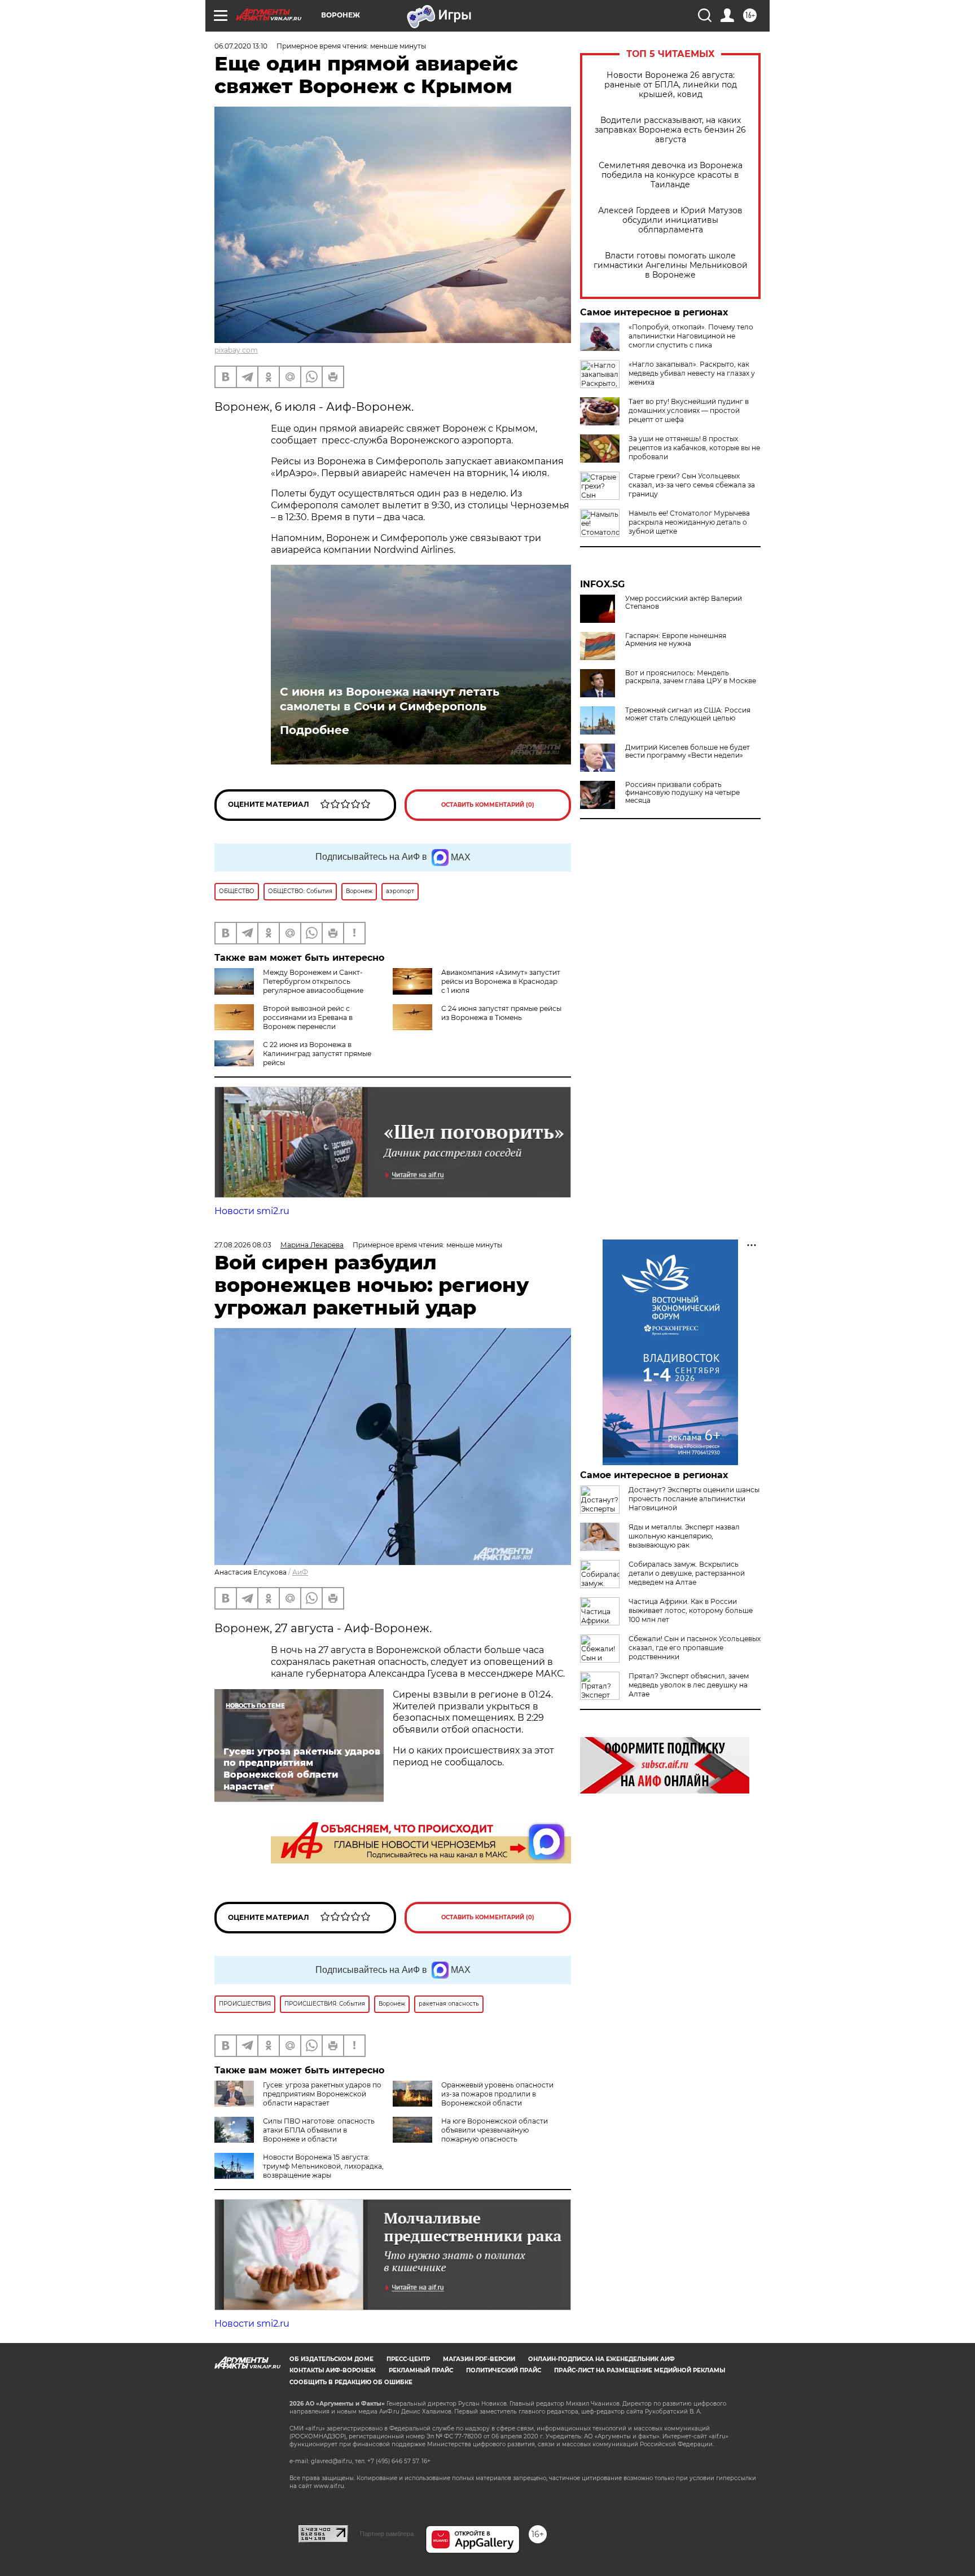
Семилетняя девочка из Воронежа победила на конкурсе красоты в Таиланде (671, 175)
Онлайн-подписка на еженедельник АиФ (601, 2359)
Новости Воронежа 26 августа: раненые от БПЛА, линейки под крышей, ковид (671, 85)
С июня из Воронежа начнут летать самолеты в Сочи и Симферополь (390, 699)
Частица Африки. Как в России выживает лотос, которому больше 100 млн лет (691, 1610)
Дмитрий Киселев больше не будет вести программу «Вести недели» (688, 751)
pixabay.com (236, 350)
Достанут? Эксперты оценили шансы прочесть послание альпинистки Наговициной (694, 1499)
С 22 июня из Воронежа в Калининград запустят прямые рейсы (317, 1054)
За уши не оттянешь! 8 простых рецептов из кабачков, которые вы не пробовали (694, 448)
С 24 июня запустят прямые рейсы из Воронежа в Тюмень (501, 1013)
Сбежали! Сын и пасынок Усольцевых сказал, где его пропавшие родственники (695, 1648)
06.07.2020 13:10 (241, 46)
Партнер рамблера (387, 2534)
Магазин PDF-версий (479, 2359)
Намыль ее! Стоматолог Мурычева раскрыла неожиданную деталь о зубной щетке (689, 522)
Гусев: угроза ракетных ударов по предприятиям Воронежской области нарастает (322, 2094)
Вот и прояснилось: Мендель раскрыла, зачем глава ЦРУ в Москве (691, 677)
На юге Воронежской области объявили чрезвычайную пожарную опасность (495, 2130)
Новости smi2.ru (252, 1211)
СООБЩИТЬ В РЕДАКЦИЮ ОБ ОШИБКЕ (351, 2382)
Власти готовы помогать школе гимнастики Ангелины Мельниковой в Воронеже (671, 265)
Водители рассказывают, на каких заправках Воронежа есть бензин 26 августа (670, 130)
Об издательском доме (331, 2359)
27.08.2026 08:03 (243, 1245)
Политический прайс (504, 2370)
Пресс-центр (408, 2359)
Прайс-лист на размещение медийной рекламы (640, 2370)
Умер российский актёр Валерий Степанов (684, 603)
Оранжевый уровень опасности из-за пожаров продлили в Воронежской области (497, 2094)
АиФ (300, 1572)
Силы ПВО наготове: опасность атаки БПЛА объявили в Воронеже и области (319, 2130)
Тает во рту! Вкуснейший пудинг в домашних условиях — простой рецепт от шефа (689, 410)
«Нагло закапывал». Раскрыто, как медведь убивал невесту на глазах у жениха (692, 373)
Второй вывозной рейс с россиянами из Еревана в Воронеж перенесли (308, 1017)
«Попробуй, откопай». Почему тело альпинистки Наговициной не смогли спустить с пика (691, 336)
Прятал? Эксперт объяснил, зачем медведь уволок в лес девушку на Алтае (689, 1685)
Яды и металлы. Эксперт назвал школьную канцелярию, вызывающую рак (684, 1536)
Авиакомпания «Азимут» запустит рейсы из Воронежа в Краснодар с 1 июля (501, 981)
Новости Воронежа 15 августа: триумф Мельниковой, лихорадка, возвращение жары (323, 2166)
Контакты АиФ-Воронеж (333, 2370)
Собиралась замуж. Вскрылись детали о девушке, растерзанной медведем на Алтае (687, 1573)
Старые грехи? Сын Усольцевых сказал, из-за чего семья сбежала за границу (692, 485)
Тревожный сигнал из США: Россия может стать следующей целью (688, 714)
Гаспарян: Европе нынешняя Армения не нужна (676, 640)
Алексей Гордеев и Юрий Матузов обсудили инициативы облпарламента (670, 220)
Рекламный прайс (421, 2370)
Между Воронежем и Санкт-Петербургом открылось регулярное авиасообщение (313, 981)
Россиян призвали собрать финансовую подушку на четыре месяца (682, 793)
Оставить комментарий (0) (488, 805)
